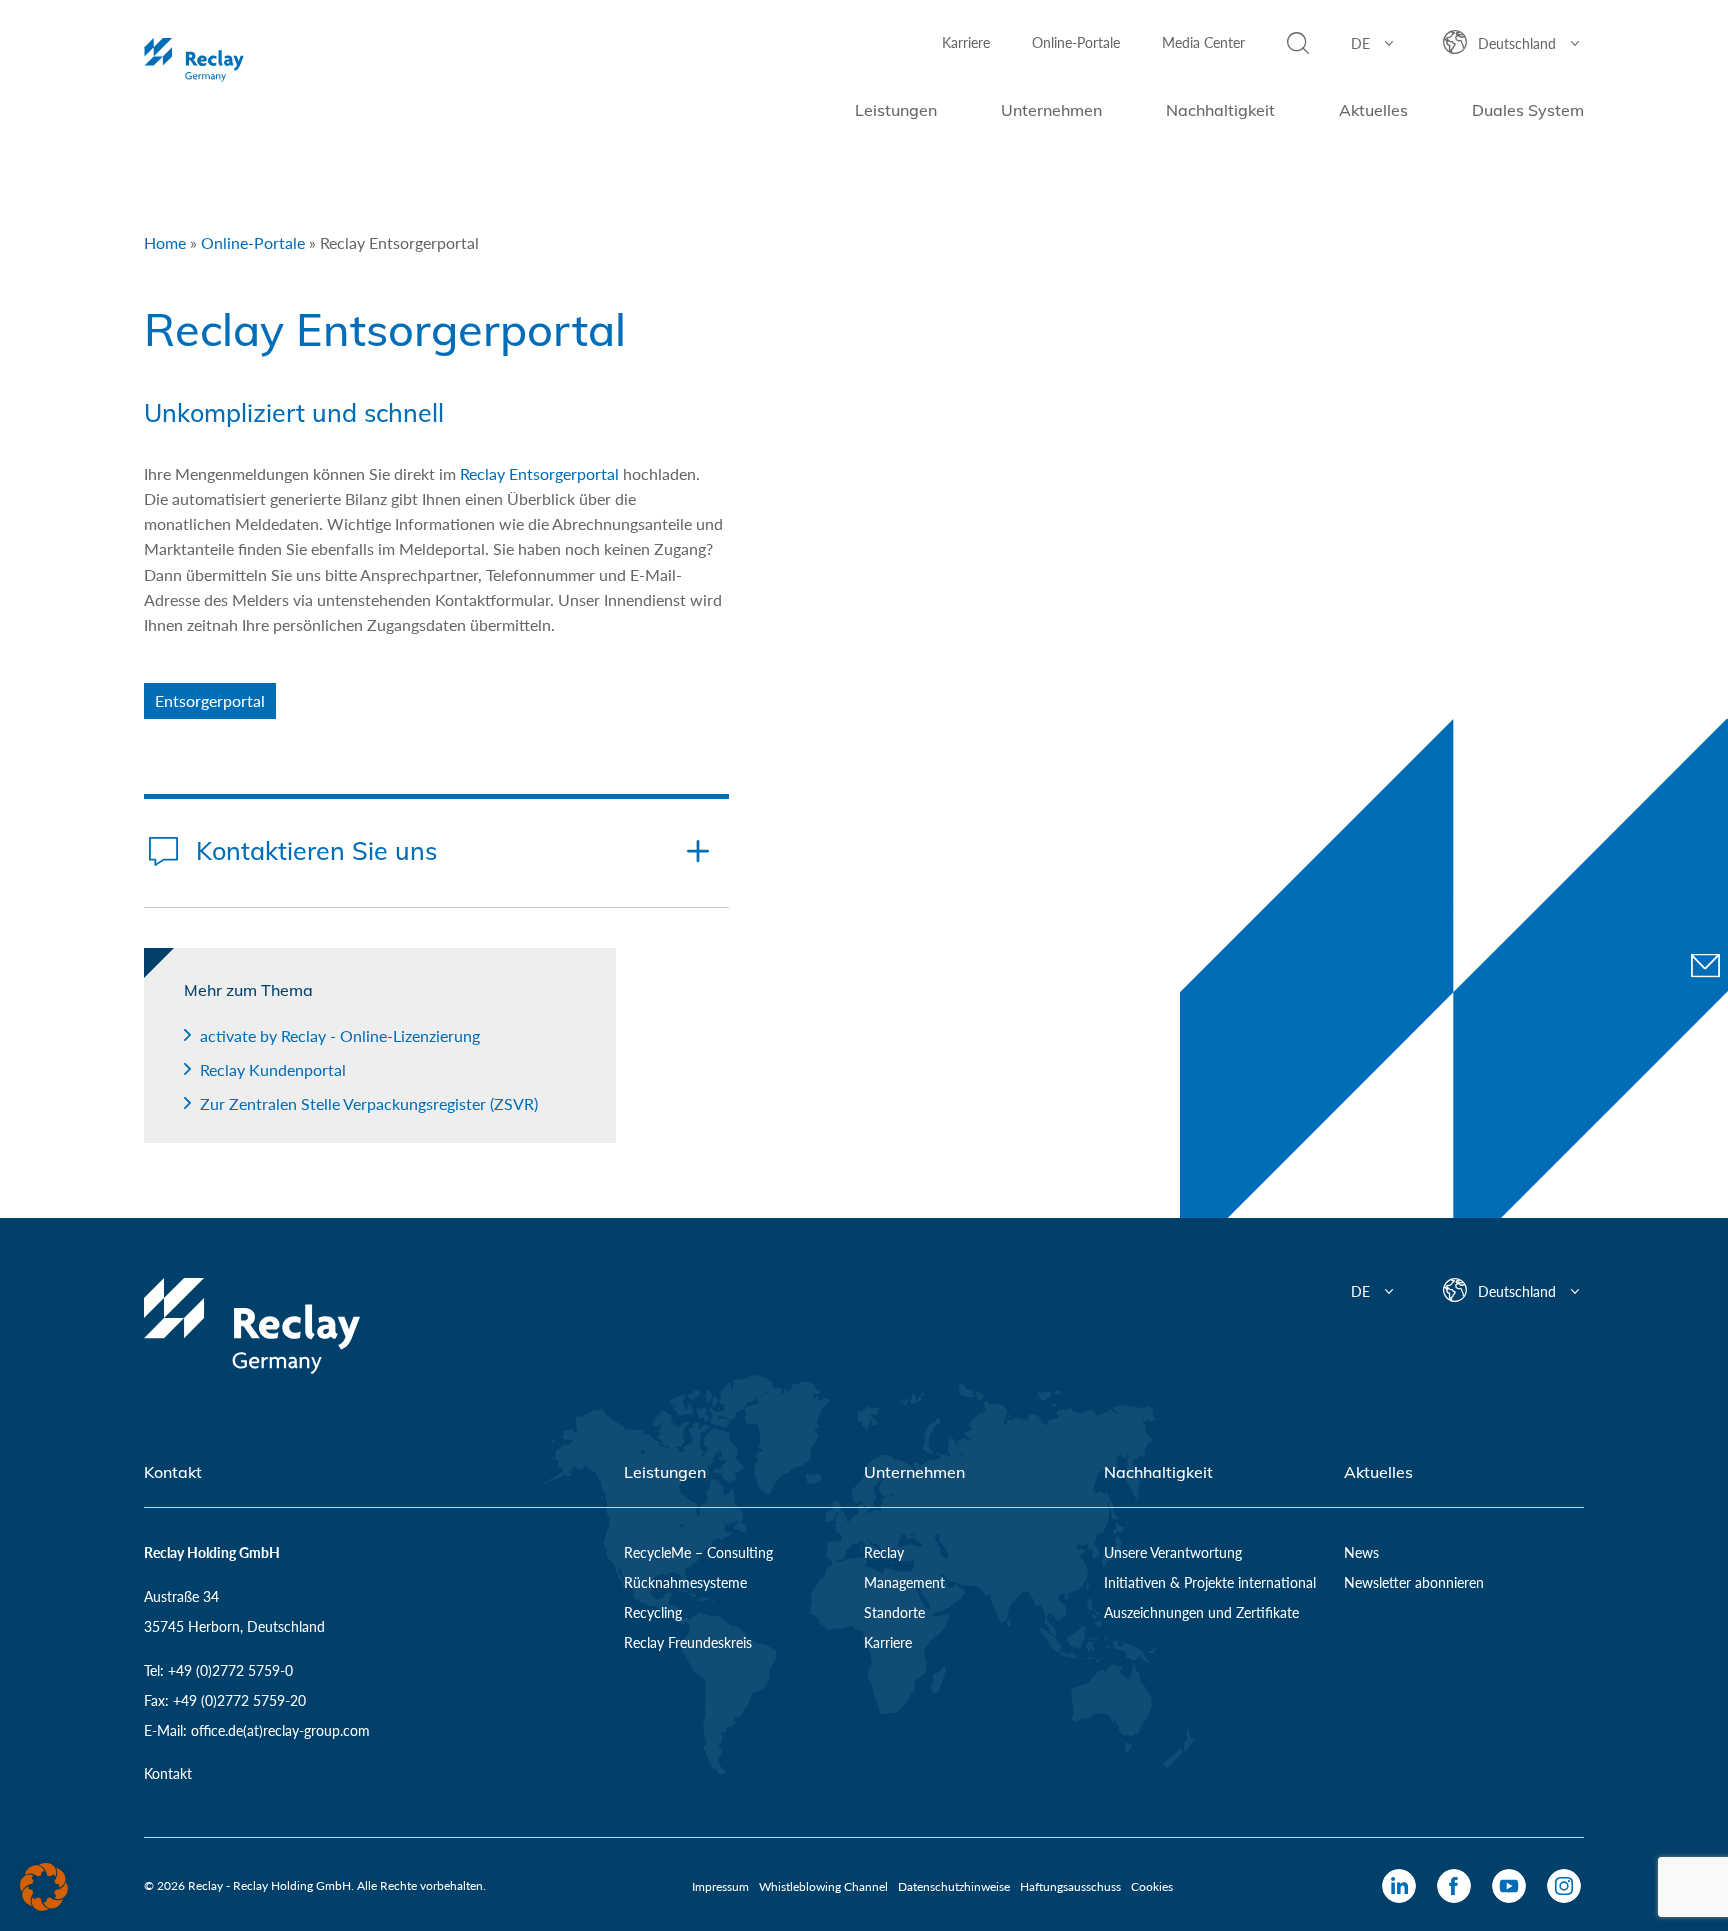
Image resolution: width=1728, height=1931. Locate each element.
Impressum (720, 1886)
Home (165, 242)
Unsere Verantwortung (1173, 1552)
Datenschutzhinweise (954, 1886)
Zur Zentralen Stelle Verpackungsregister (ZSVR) (369, 1103)
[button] (44, 1887)
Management (904, 1582)
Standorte (894, 1612)
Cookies (1152, 1886)
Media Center (1203, 42)
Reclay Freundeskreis (688, 1642)
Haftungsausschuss (1070, 1886)
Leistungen (896, 110)
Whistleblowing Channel (823, 1886)
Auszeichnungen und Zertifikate (1201, 1612)
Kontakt (168, 1773)
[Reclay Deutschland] (252, 60)
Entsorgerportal (210, 700)
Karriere (966, 42)
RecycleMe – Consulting (698, 1552)
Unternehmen (1051, 110)
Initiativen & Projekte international (1210, 1582)
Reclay (884, 1552)
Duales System (1528, 110)
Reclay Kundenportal (273, 1069)
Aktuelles (1373, 110)
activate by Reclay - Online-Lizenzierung (340, 1035)
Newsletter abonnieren (1414, 1582)
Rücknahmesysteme (685, 1582)
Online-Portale (1076, 42)
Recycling (653, 1612)
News (1361, 1552)
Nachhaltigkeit (1220, 110)
